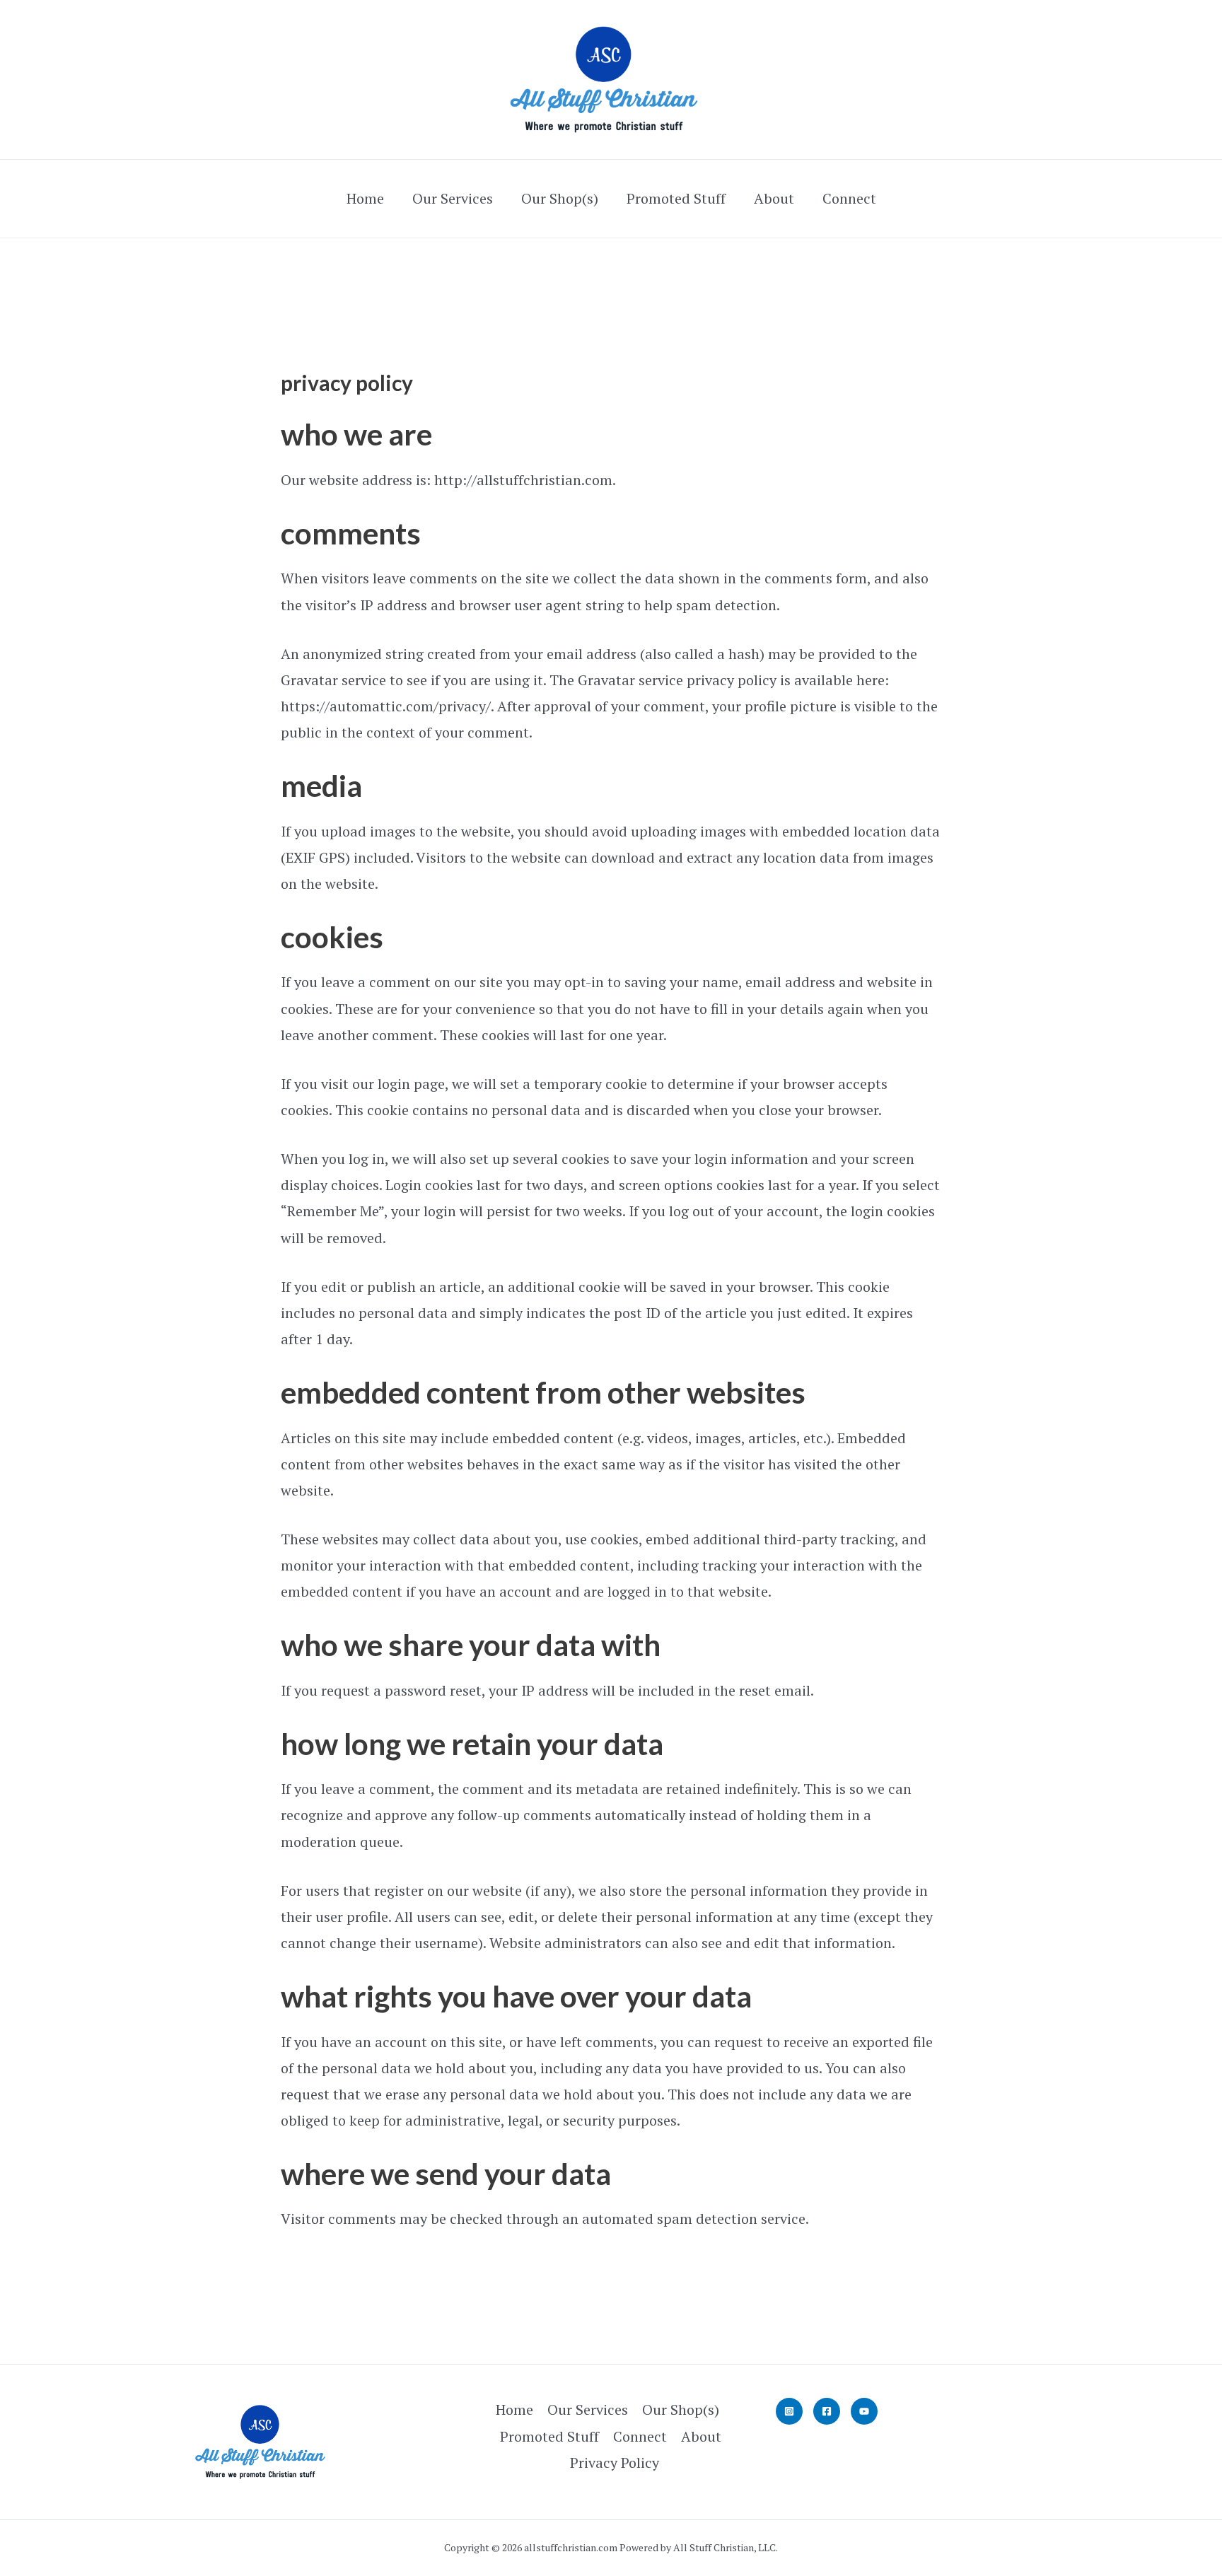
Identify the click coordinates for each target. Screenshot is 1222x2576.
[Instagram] (789, 2411)
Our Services (453, 198)
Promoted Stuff (676, 198)
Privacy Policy (615, 2463)
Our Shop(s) (560, 198)
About (774, 198)
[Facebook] (827, 2411)
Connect (849, 198)
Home (365, 198)
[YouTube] (864, 2411)
